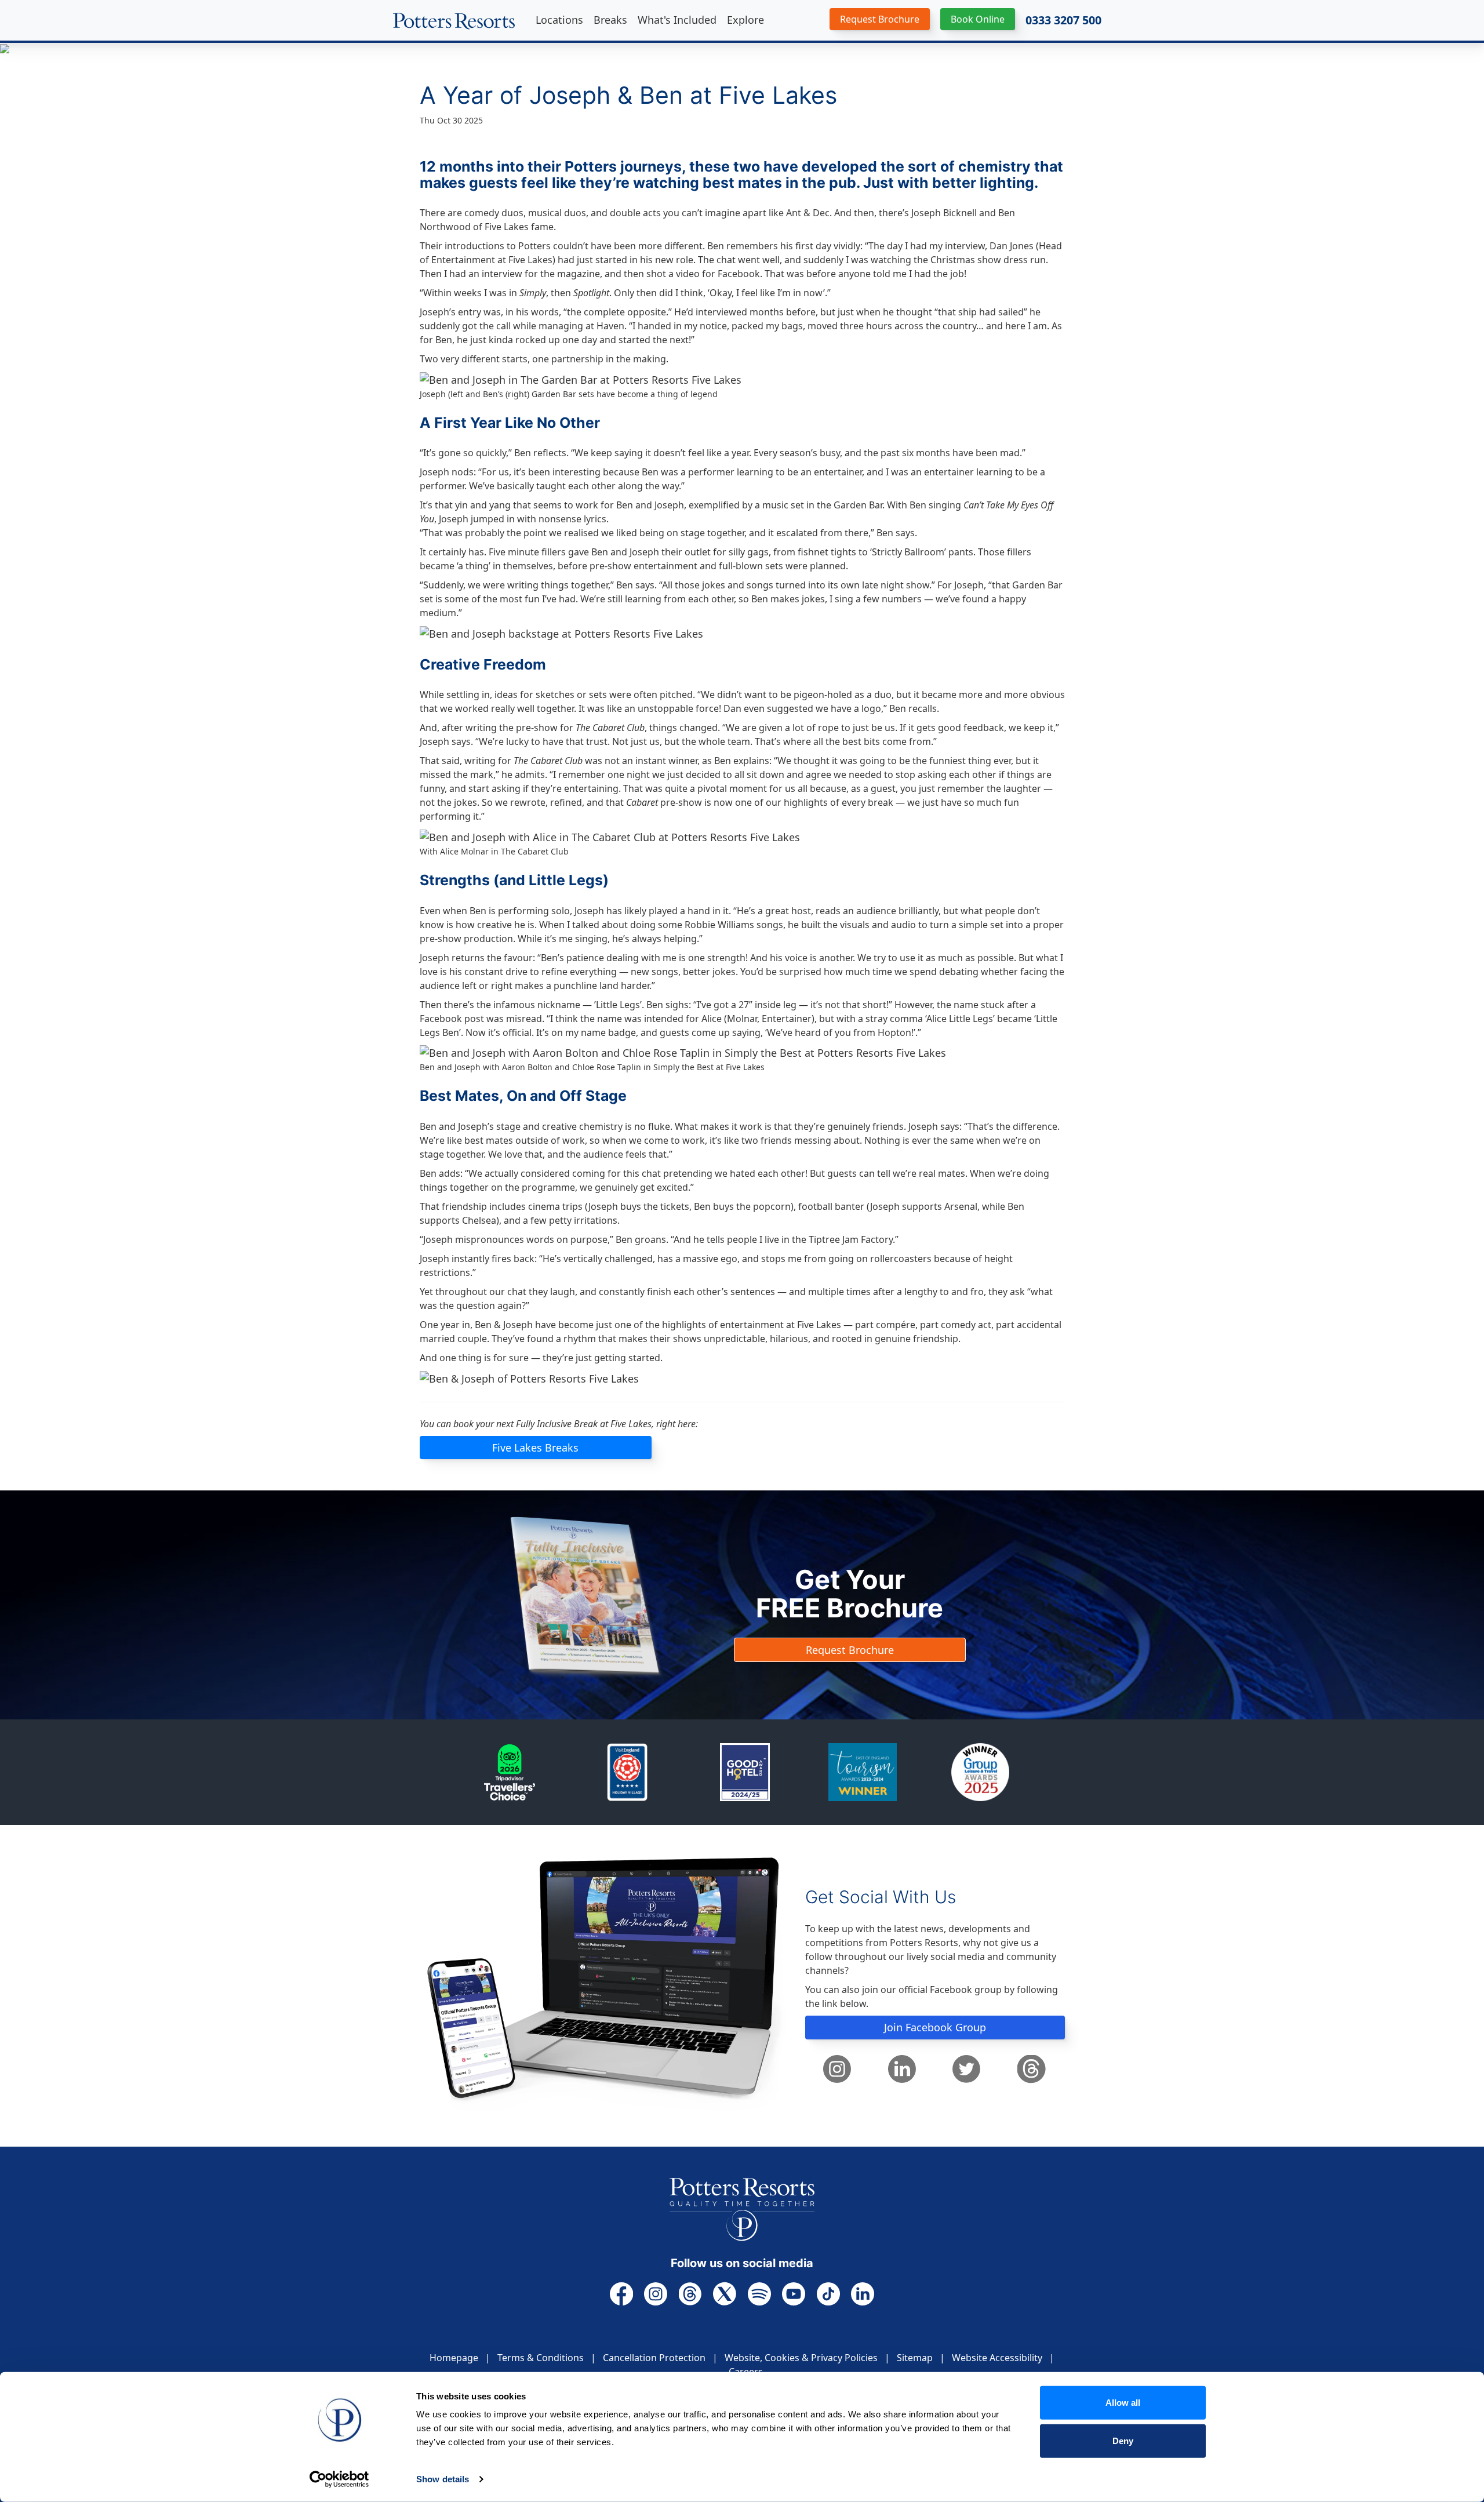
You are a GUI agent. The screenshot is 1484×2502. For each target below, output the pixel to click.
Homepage (454, 2358)
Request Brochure (850, 1650)
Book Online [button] (978, 19)
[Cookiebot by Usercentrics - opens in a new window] (339, 2479)
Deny (1123, 2440)
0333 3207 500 (1063, 20)
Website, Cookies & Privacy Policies (801, 2358)
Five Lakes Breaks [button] (535, 1448)
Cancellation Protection (654, 2358)
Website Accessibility (997, 2358)
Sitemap (915, 2358)
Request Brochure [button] (880, 19)
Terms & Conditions (541, 2358)
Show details (443, 2479)
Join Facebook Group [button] (935, 2027)
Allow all (1123, 2403)
